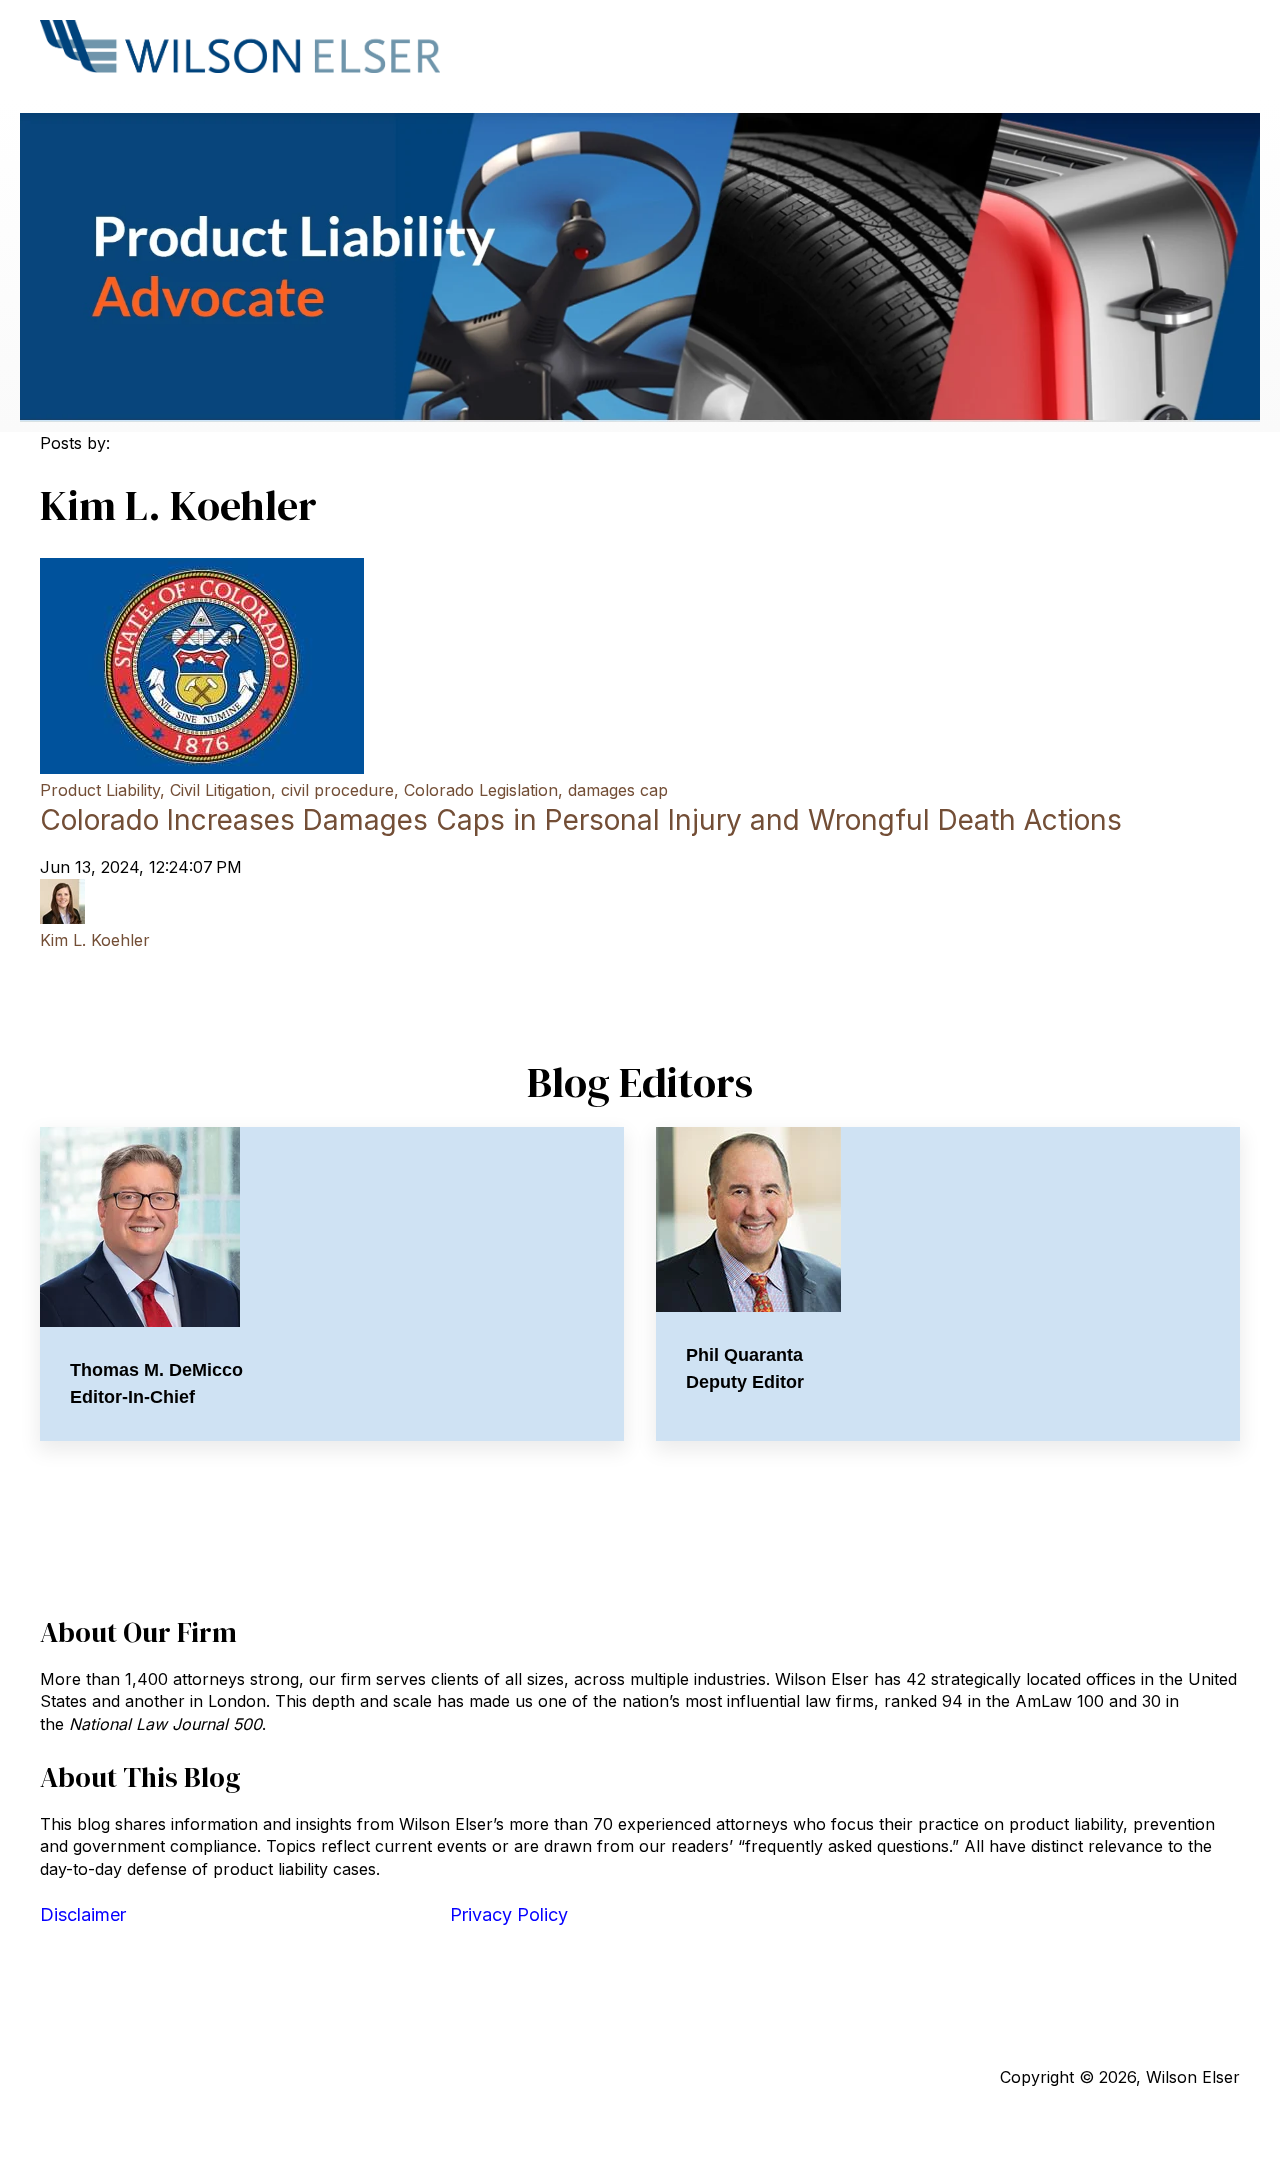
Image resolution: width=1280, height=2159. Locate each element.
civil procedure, (340, 790)
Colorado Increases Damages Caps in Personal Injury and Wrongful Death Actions (581, 820)
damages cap (618, 790)
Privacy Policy (509, 1914)
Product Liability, (102, 790)
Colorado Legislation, (483, 790)
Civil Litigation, (223, 790)
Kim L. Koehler (95, 940)
